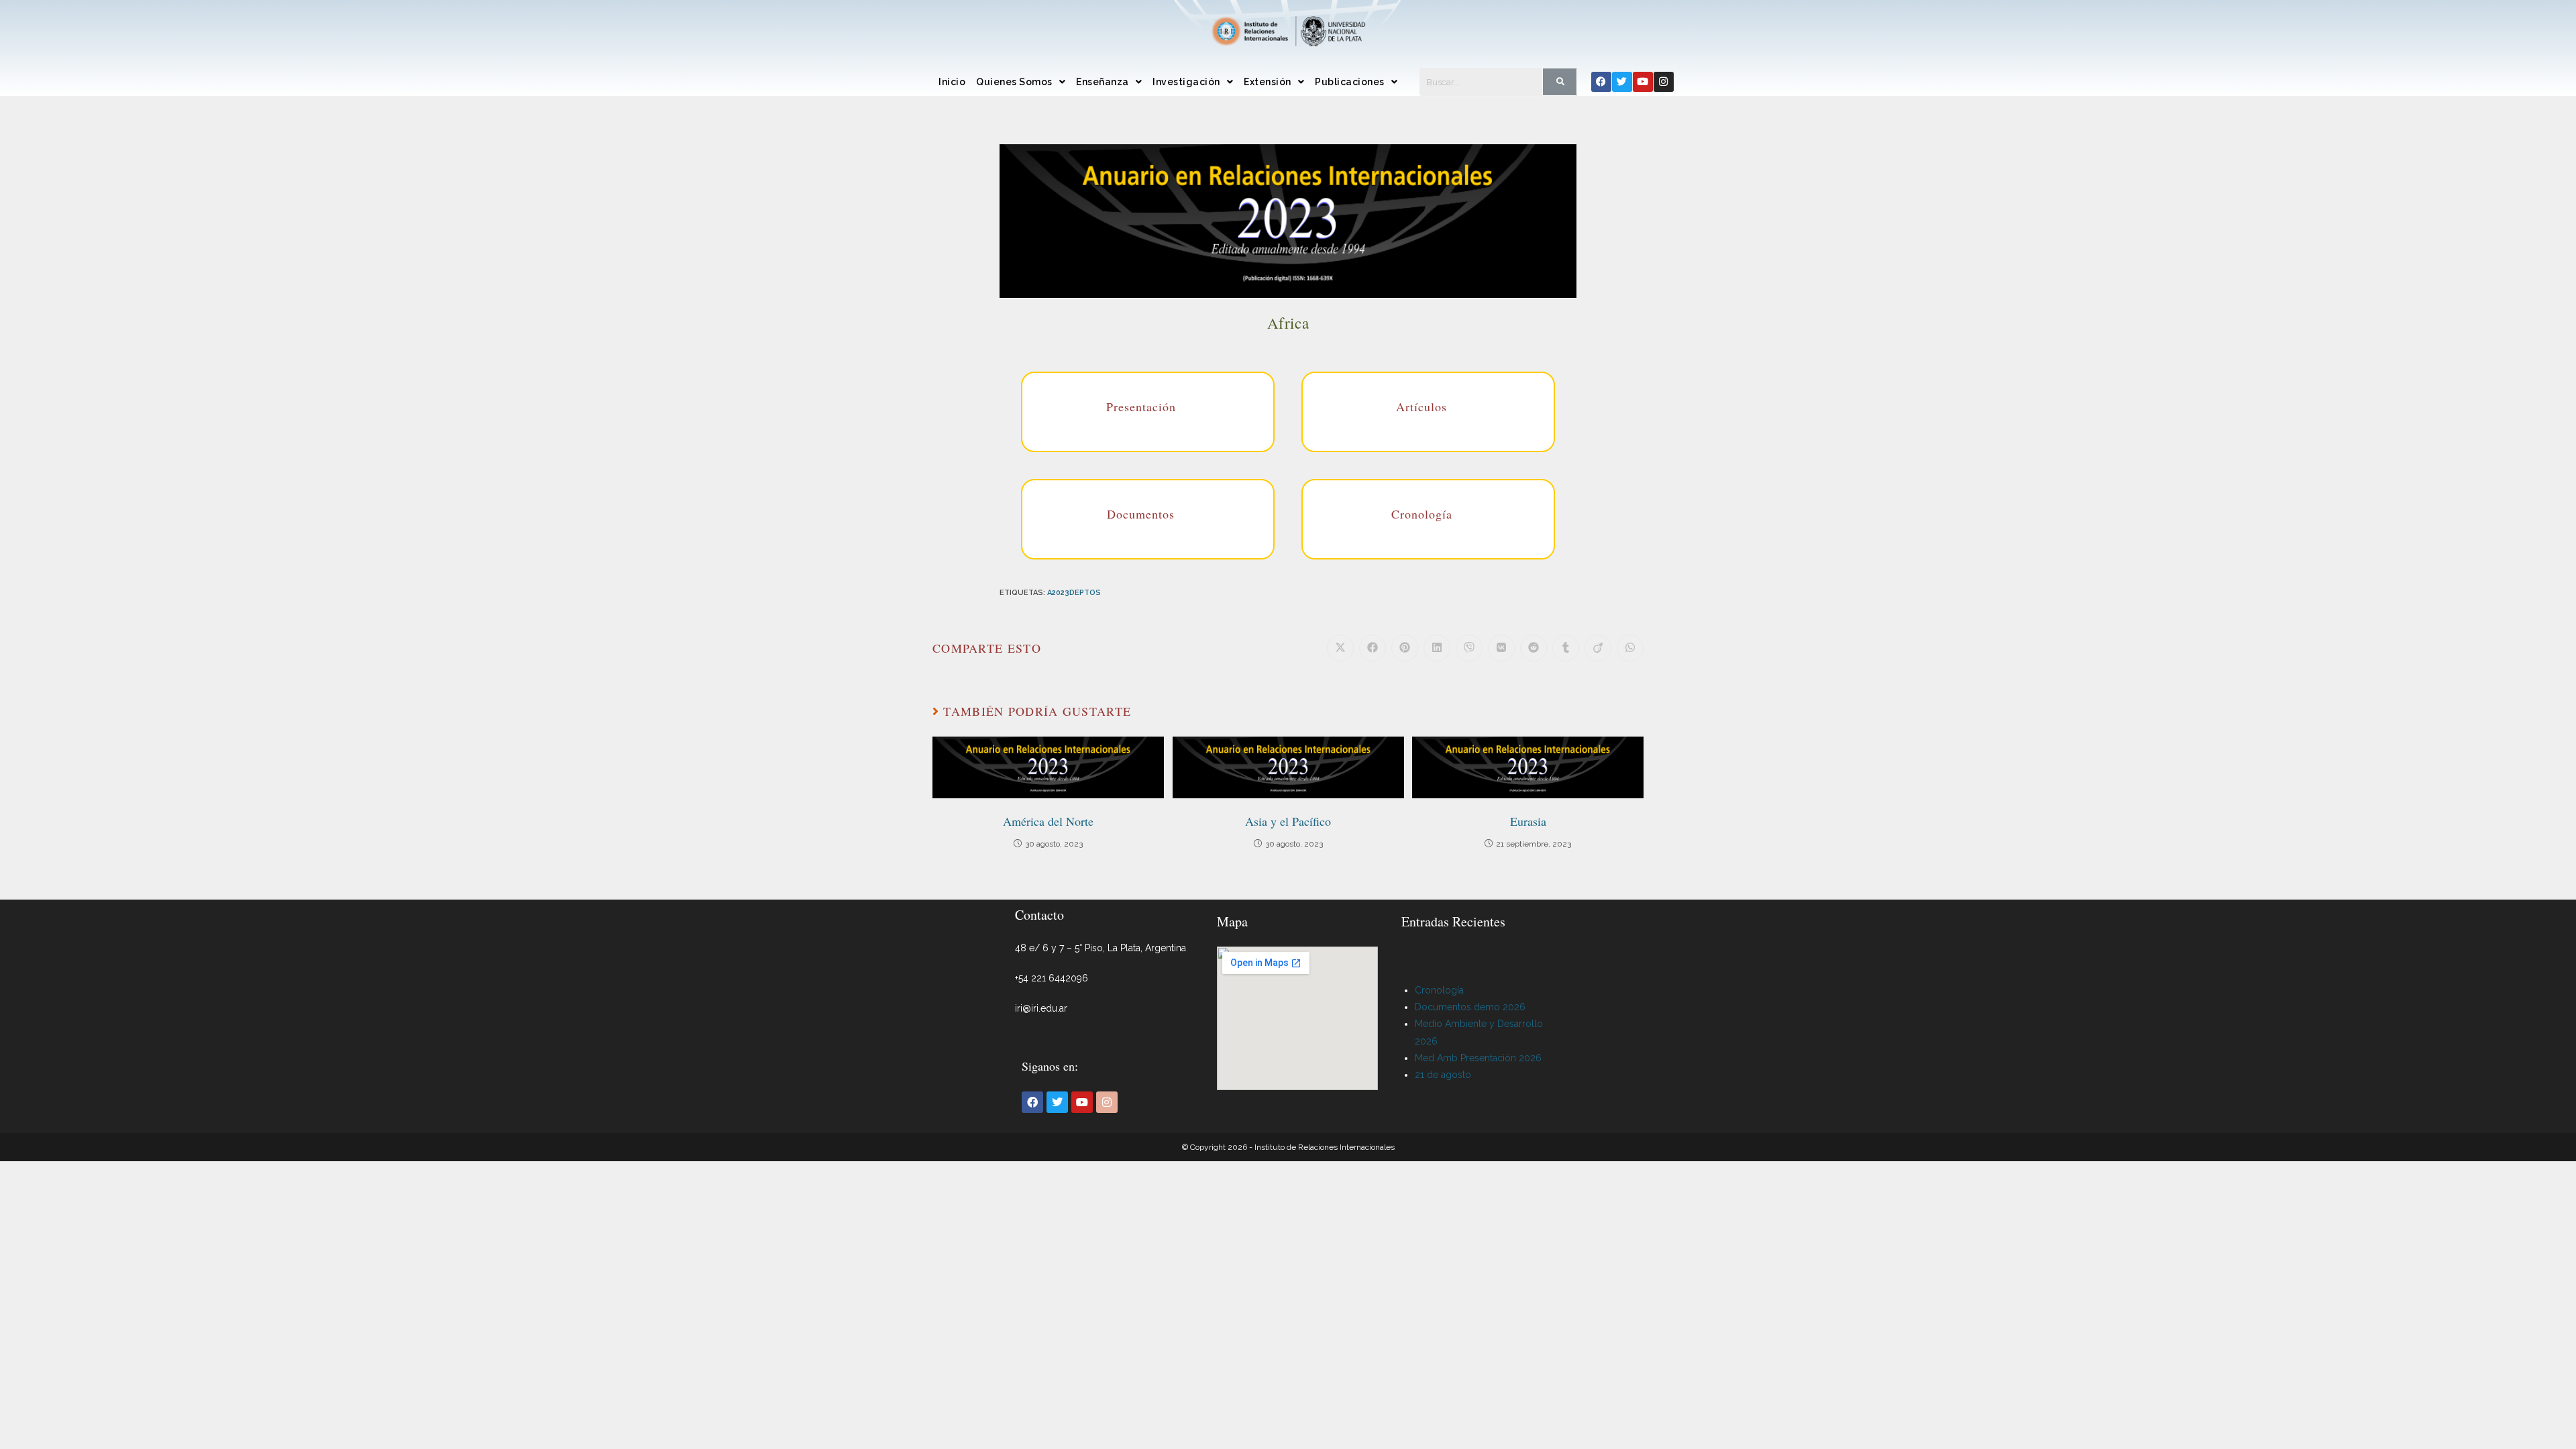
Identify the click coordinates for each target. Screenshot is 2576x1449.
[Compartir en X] (1340, 648)
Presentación (1141, 407)
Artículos (1421, 407)
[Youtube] (1643, 82)
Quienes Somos (1014, 82)
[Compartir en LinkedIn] (1437, 648)
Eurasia (1528, 821)
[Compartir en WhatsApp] (1630, 648)
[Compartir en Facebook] (1373, 648)
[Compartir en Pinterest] (1405, 648)
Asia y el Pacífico (1288, 821)
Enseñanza (1103, 82)
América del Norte (1048, 821)
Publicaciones (1350, 82)
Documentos (1141, 514)
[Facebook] (1601, 82)
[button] (1021, 82)
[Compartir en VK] (1501, 648)
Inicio (952, 82)
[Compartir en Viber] (1469, 648)
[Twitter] (1622, 82)
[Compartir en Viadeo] (1598, 648)
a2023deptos (1074, 593)
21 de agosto (1443, 1075)
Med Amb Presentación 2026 (1478, 1058)
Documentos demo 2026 (1470, 1007)
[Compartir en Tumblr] (1566, 648)
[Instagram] (1664, 82)
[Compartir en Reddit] (1534, 648)
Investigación (1186, 82)
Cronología (1422, 514)
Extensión (1268, 82)
